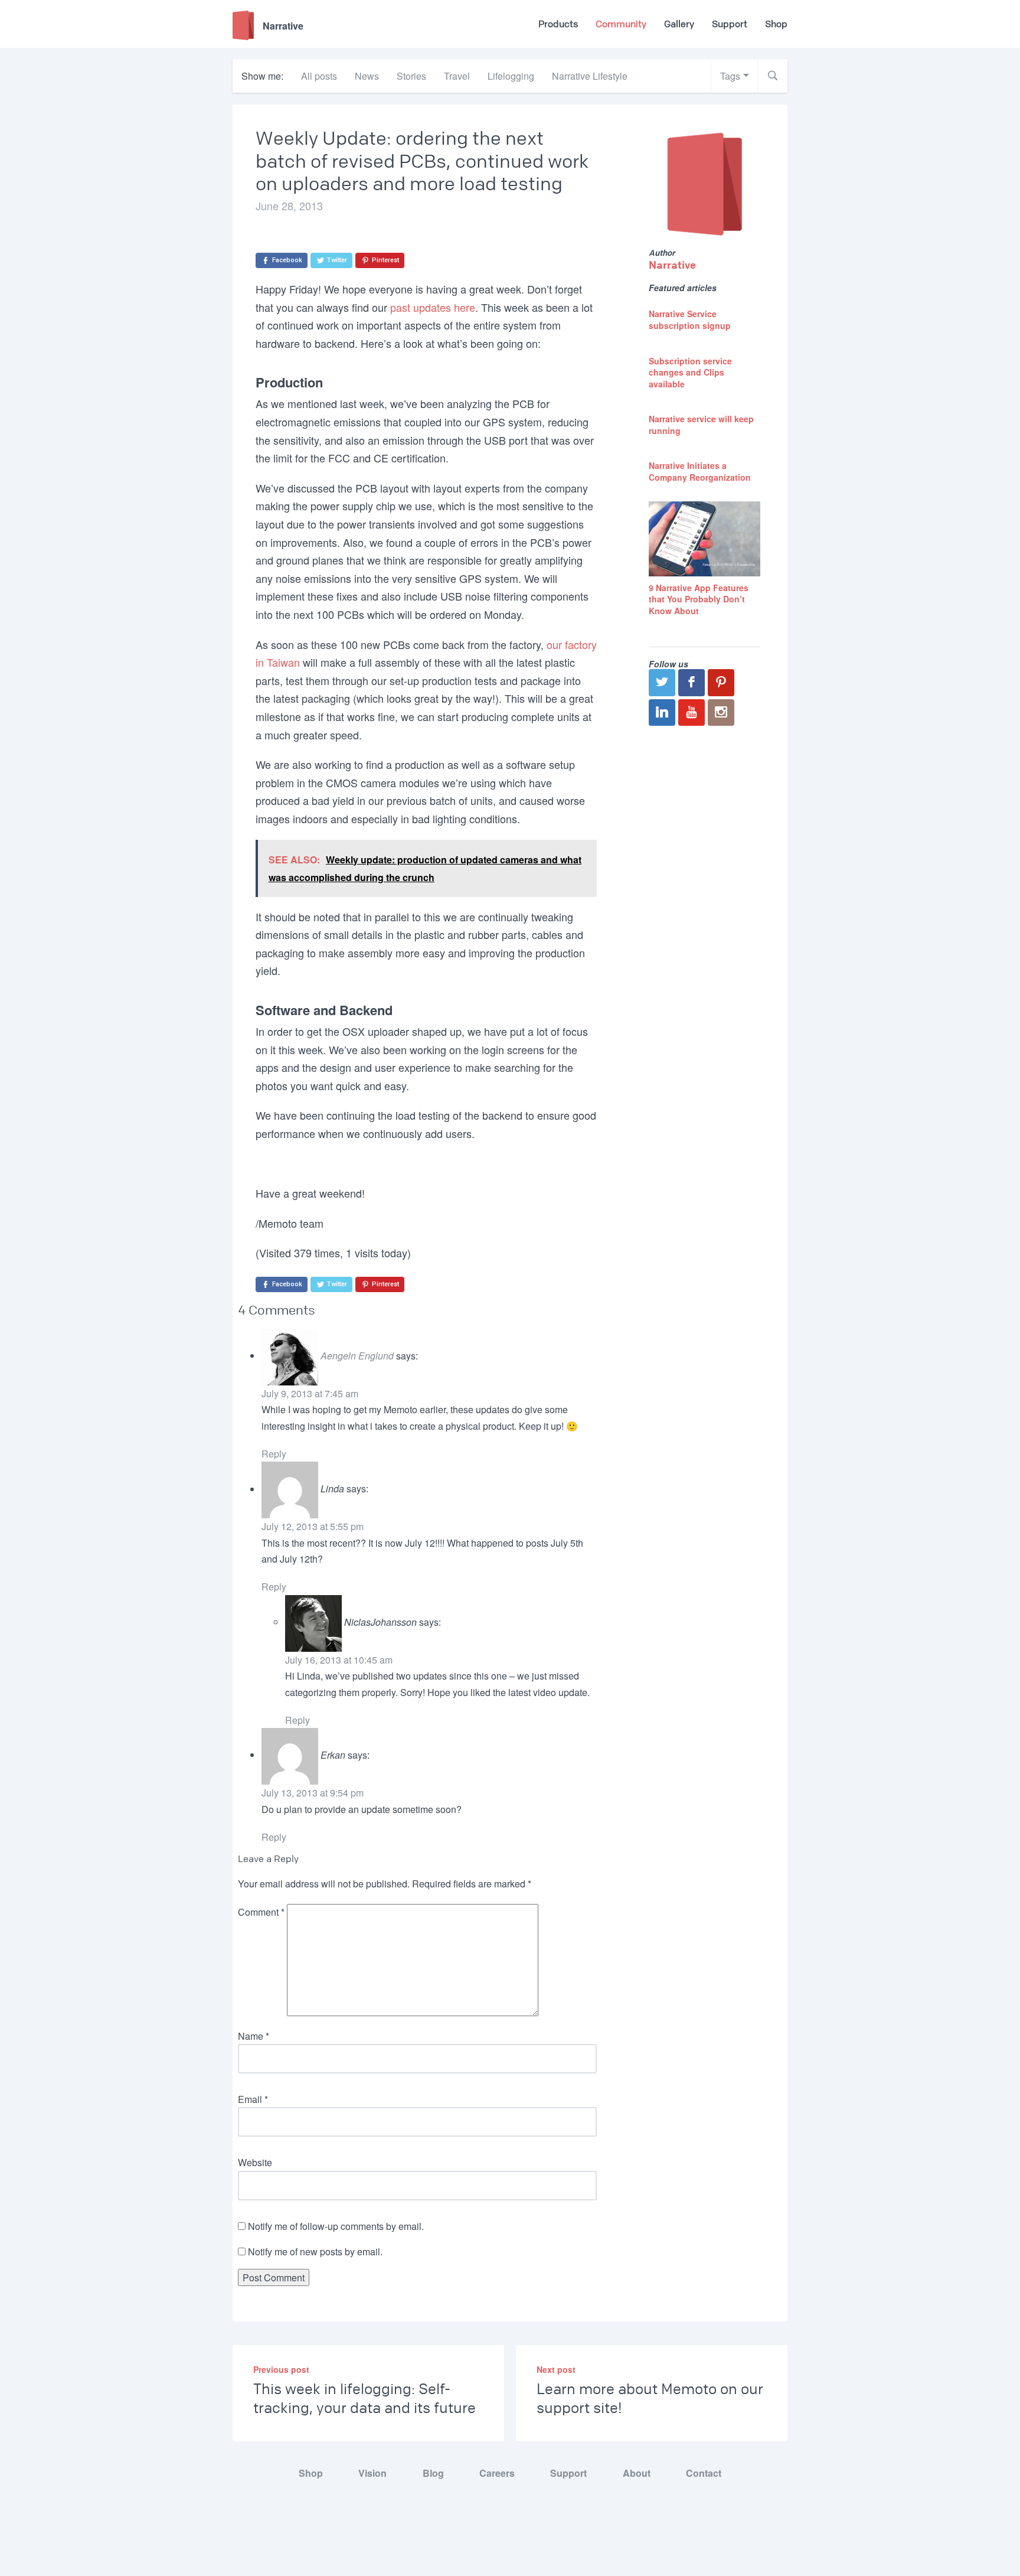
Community (621, 24)
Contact (704, 2473)
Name (254, 2036)
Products (558, 24)
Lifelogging (511, 76)
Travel (457, 76)
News (367, 76)
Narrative (672, 265)
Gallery (679, 24)
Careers (497, 2473)
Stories (411, 76)
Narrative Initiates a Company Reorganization (700, 471)
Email (253, 2099)
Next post (556, 2369)
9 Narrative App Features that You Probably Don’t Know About (699, 599)
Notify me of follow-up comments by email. (336, 2226)
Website (255, 2162)
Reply (274, 1454)
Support (730, 24)
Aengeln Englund (357, 1356)
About (637, 2473)
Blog (433, 2473)
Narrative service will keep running (701, 425)
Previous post (281, 2369)
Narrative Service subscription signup (690, 319)
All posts (319, 76)
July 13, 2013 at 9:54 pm (313, 1793)
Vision (372, 2473)
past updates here (433, 307)
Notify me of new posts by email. (315, 2251)
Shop (776, 24)
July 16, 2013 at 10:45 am (339, 1660)
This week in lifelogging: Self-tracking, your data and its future (364, 2399)
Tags (730, 76)
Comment (261, 1912)
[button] (773, 76)
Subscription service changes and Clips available (690, 372)
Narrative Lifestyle (590, 76)
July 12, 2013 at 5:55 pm (313, 1526)
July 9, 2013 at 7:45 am (310, 1393)
